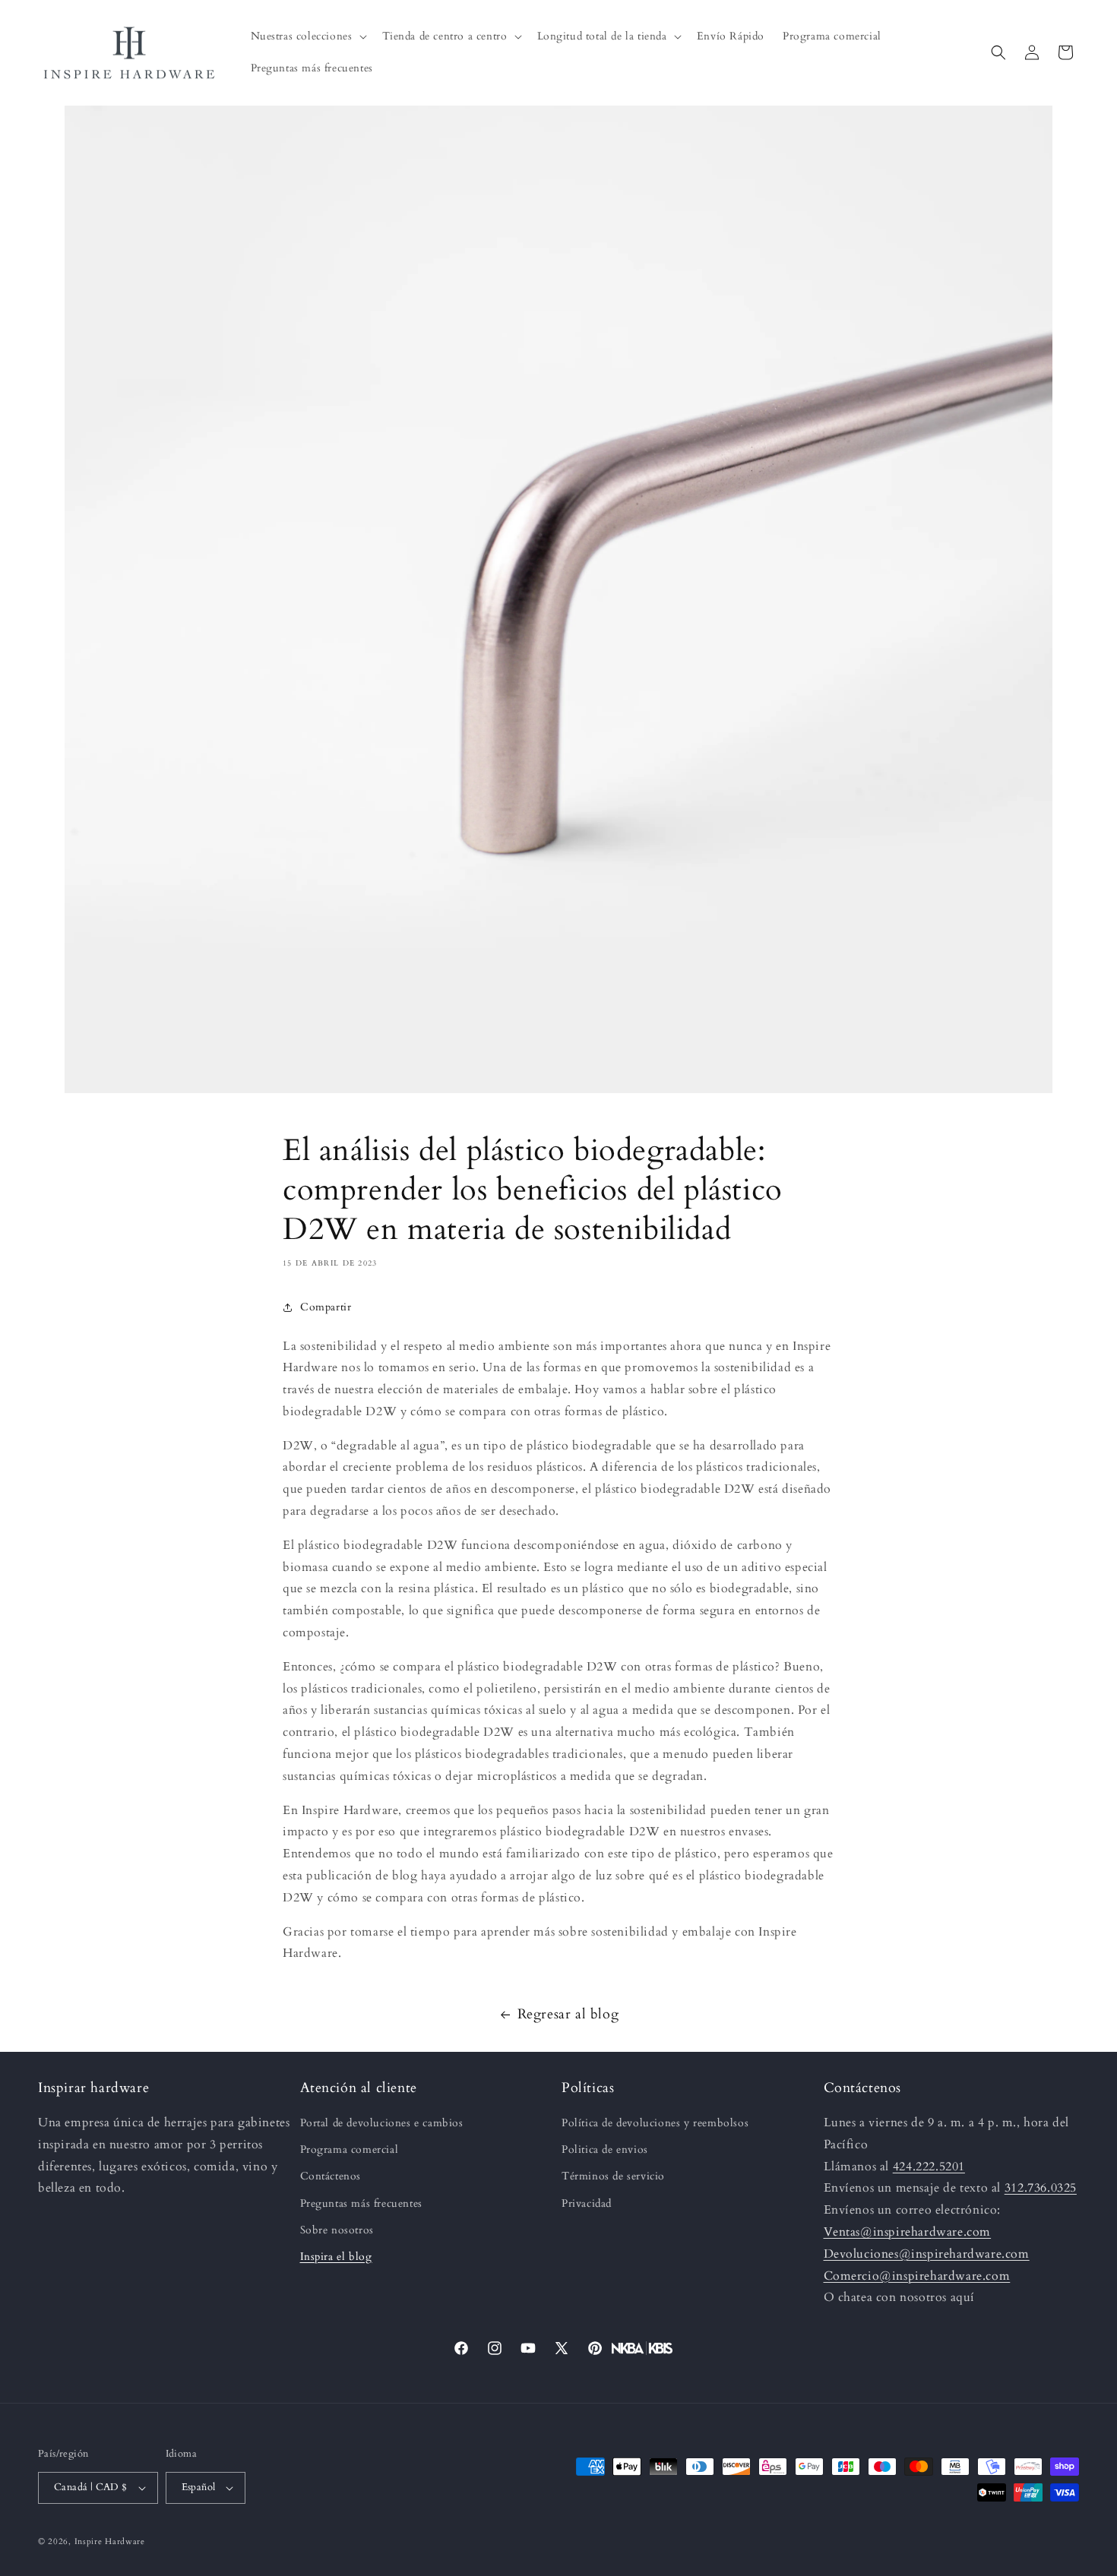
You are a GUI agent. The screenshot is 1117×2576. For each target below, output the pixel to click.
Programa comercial (350, 2149)
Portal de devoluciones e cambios (382, 2123)
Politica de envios (605, 2149)
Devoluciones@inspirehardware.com (927, 2254)
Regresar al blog (568, 2014)
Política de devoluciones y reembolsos (655, 2123)
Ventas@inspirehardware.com (908, 2232)
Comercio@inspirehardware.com (917, 2276)
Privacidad (587, 2203)
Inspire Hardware (110, 2541)
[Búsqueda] (998, 52)
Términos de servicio (613, 2176)
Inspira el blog (336, 2257)
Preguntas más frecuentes (361, 2203)
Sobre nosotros (337, 2230)
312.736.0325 (1041, 2188)
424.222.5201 (929, 2167)
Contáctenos (331, 2176)
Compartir (326, 1307)
